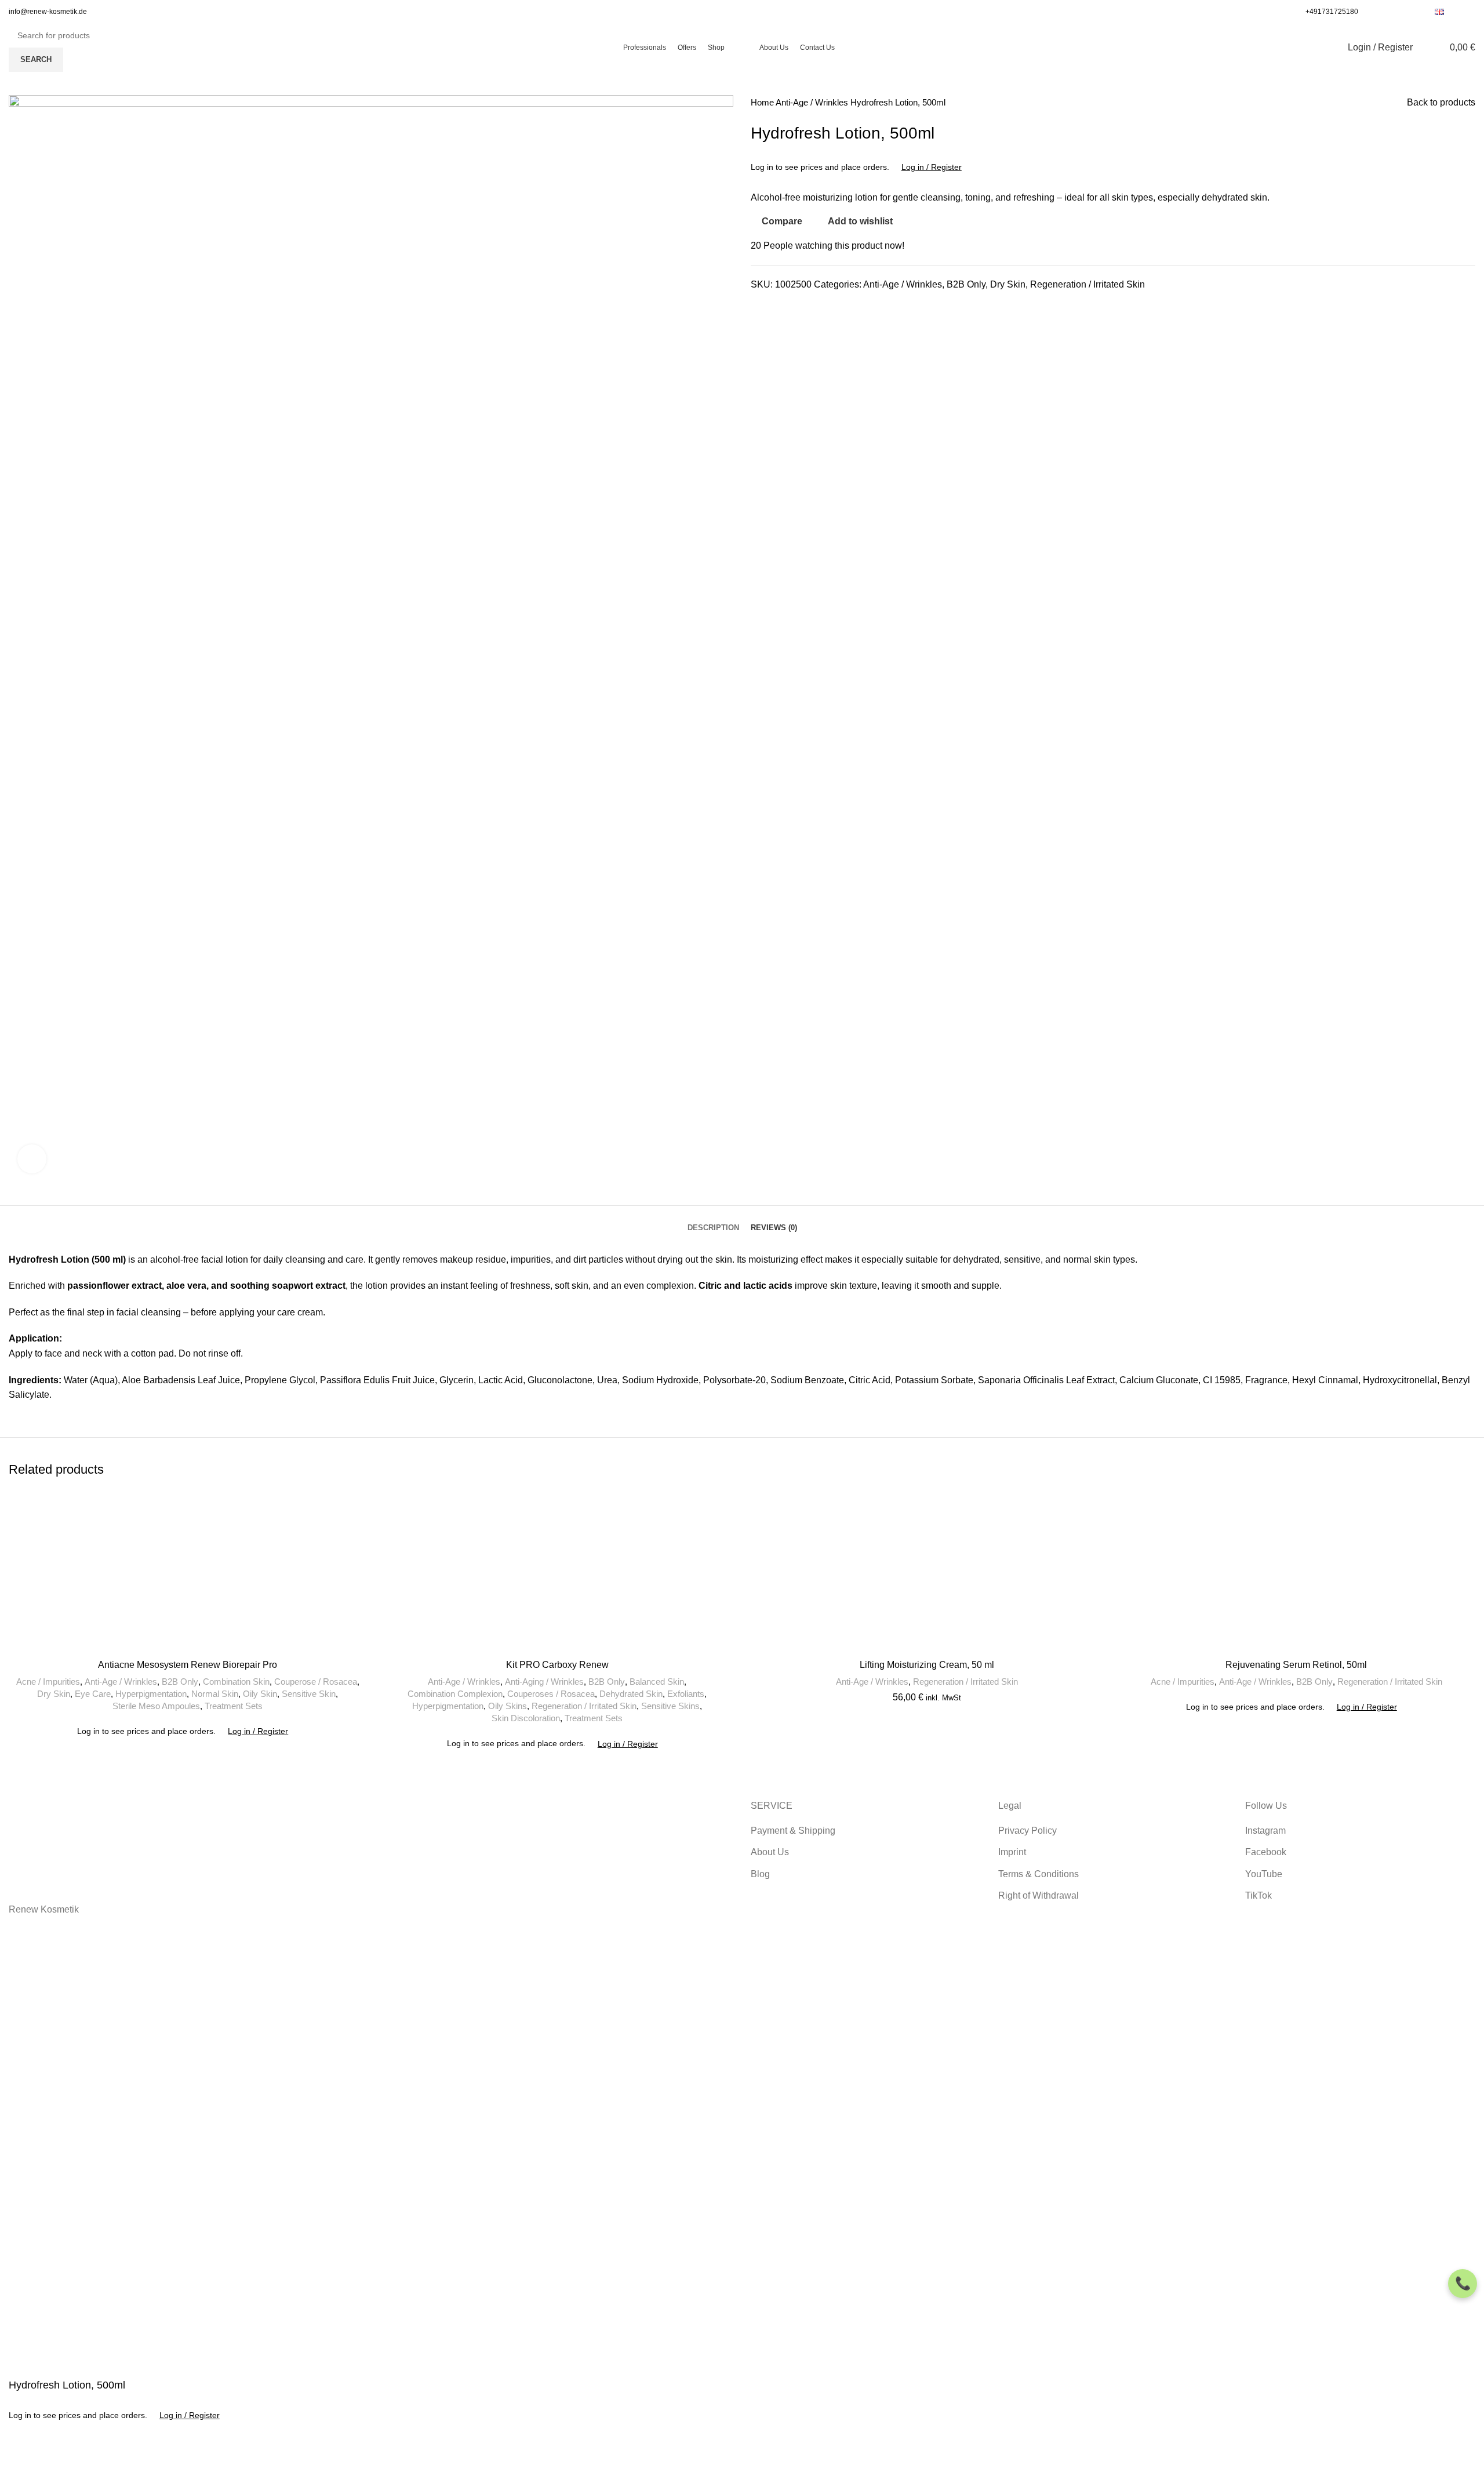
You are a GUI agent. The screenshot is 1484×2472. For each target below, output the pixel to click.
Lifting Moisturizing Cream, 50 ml (927, 1665)
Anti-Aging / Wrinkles (544, 1682)
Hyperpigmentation (151, 1694)
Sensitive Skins (670, 1706)
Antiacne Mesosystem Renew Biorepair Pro (188, 1665)
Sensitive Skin (309, 1694)
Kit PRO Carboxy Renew (557, 1665)
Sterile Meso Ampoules (156, 1706)
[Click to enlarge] (32, 1159)
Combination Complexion (455, 1694)
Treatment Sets (234, 1706)
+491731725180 (1332, 12)
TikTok (1259, 1895)
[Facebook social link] (1376, 12)
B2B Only (966, 284)
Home (763, 102)
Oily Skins (508, 1706)
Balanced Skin (657, 1682)
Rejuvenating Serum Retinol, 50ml (1296, 1665)
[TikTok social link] (1416, 12)
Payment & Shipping (793, 1831)
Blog (760, 1874)
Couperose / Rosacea (316, 1682)
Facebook (1266, 1852)
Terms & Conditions (1039, 1874)
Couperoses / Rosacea (551, 1694)
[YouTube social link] (1403, 12)
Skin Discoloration (526, 1718)
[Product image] (558, 1572)
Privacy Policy (1027, 1831)
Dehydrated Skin (631, 1694)
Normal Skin (215, 1694)
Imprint (1012, 1852)
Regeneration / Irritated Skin (1087, 284)
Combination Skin (236, 1682)
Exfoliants (686, 1694)
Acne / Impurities (48, 1682)
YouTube (1264, 1874)
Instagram (1265, 1831)
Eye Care (93, 1694)
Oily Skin (260, 1694)
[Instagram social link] (1390, 12)
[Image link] (185, 1840)
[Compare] (23, 2458)
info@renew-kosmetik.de (48, 12)
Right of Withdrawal (1039, 1895)
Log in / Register (932, 167)
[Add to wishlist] (54, 2458)
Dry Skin (1008, 284)
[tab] (713, 1219)
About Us (770, 1852)
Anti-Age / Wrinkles (813, 102)
